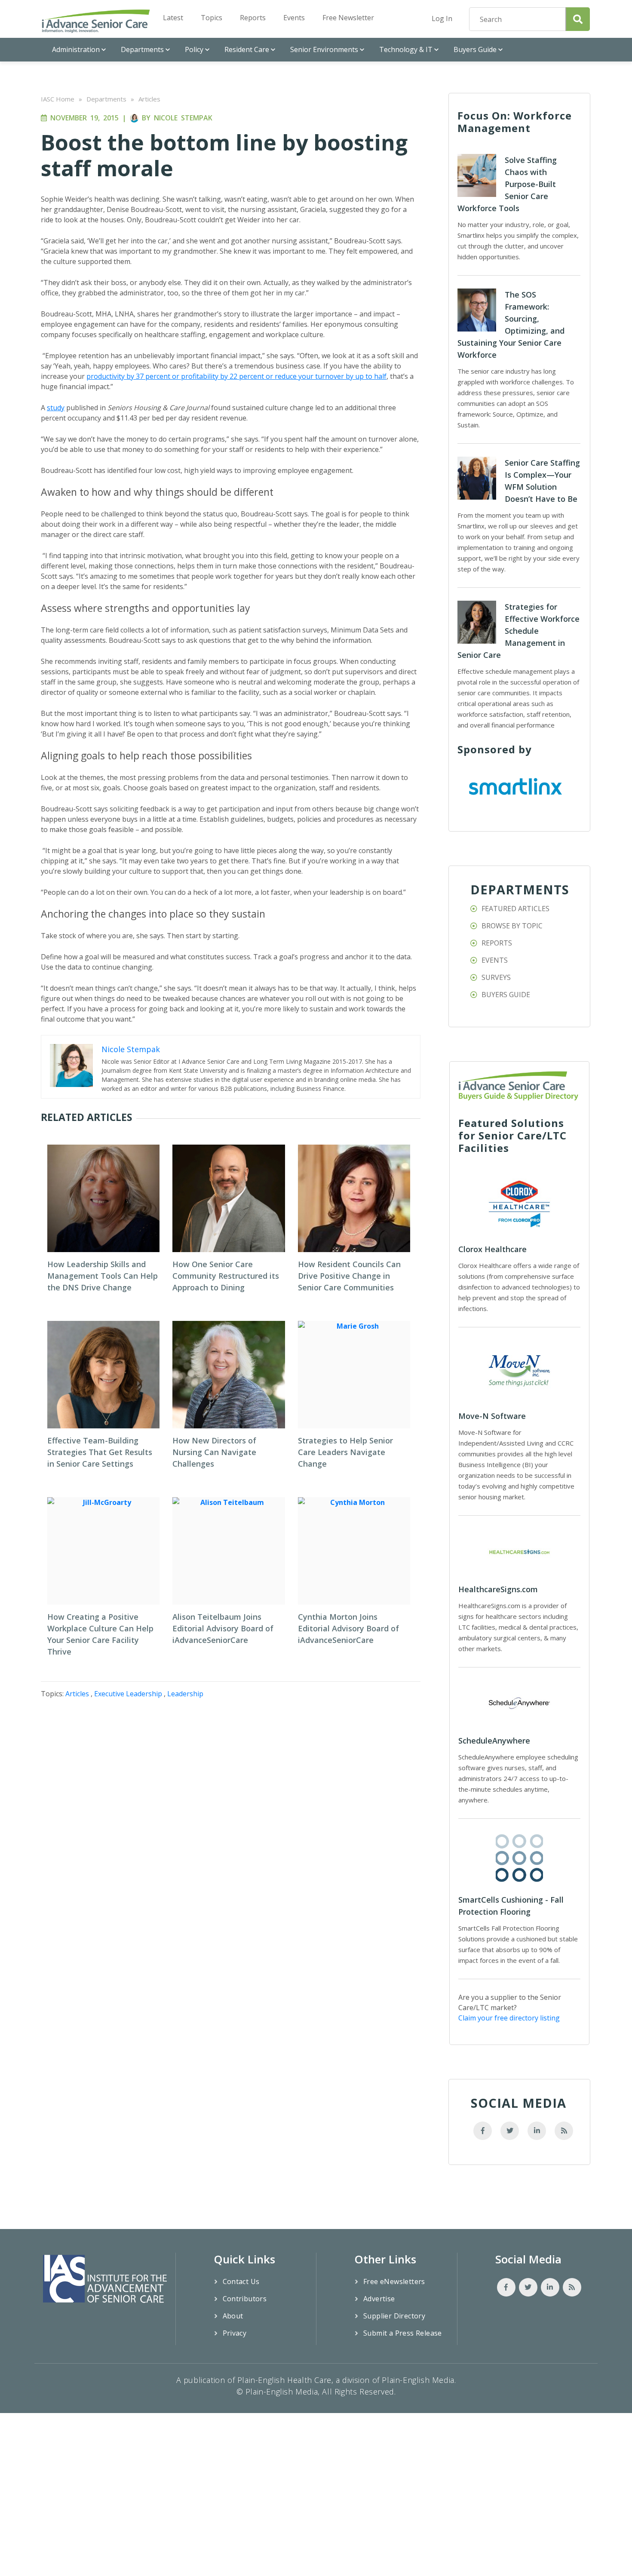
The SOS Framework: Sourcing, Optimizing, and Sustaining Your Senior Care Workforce (511, 325)
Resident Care (247, 49)
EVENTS (495, 960)
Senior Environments (324, 49)
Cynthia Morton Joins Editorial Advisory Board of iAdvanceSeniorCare (348, 1628)
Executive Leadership (128, 1694)
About (233, 2316)
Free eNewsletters (394, 2281)
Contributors (245, 2299)
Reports (253, 18)
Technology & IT (406, 49)
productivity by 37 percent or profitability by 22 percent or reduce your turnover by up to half (236, 376)
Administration (76, 49)
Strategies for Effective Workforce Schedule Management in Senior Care (518, 631)
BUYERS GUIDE (506, 995)
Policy (194, 49)
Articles (149, 99)
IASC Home (58, 99)
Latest (173, 18)
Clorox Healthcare (492, 1249)
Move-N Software (492, 1416)
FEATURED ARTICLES (515, 909)
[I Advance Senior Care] (96, 21)
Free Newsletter (348, 18)
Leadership (185, 1694)
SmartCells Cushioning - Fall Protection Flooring (511, 1906)
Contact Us (241, 2281)
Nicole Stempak (183, 118)
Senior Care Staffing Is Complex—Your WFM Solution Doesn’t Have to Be (542, 481)
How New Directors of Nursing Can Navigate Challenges (214, 1452)
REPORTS (497, 943)
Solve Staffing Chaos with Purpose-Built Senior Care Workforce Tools (507, 184)
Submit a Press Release (403, 2333)
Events (294, 18)
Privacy (235, 2333)
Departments (142, 49)
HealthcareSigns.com (498, 1589)
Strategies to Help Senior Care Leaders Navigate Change (345, 1452)
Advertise (379, 2299)
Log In (442, 18)
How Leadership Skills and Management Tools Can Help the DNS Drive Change (103, 1276)
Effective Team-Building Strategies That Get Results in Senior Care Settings (100, 1452)
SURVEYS (496, 977)
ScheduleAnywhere (494, 1741)
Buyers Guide (475, 49)
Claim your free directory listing (509, 2018)
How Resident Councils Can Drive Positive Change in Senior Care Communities (349, 1276)
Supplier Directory (394, 2316)
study (56, 408)
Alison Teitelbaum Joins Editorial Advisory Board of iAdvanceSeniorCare (223, 1628)
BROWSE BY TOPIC (512, 926)
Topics (212, 18)
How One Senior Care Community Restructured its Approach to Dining (226, 1276)
